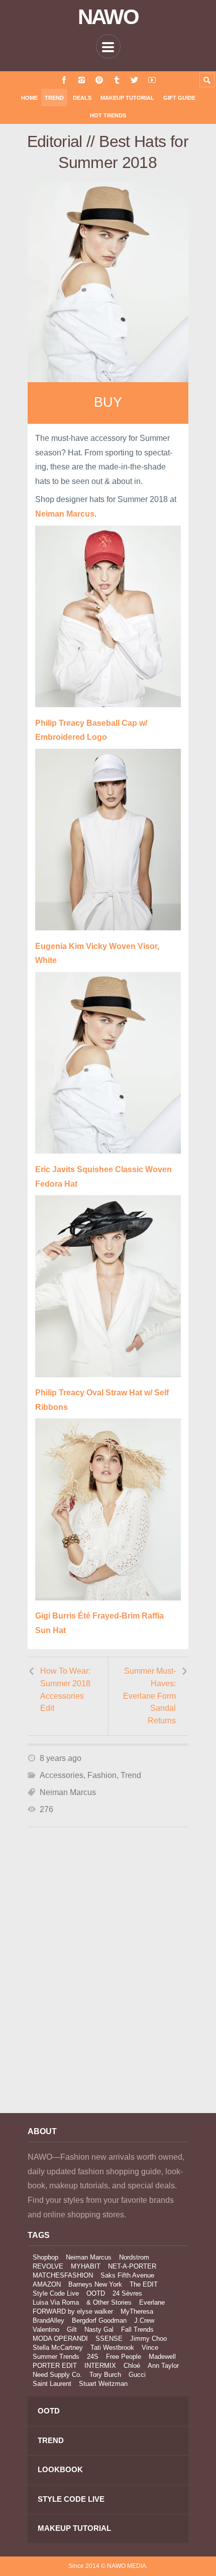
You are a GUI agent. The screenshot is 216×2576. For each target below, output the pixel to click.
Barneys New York (95, 2284)
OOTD (96, 2293)
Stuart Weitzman (103, 2384)
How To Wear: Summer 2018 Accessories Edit (65, 1689)
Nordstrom (134, 2257)
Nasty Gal (99, 2329)
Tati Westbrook (112, 2348)
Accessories (62, 1775)
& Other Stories (109, 2302)
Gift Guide (179, 98)
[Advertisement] (108, 1984)
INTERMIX (100, 2366)
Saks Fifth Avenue (127, 2275)
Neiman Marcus (68, 1792)
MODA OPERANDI (60, 2339)
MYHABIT (86, 2266)
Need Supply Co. (57, 2375)
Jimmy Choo (148, 2339)
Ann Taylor (163, 2366)
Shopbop (45, 2257)
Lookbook (60, 2469)
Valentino (46, 2329)
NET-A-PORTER (132, 2266)
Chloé (132, 2366)
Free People (124, 2357)
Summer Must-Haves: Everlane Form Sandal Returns (149, 1696)
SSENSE (109, 2339)
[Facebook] (64, 80)
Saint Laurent (52, 2384)
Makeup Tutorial (127, 98)
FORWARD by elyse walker (73, 2311)
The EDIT (144, 2284)
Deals (82, 98)
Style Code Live (56, 2293)
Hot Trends (108, 115)
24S (93, 2357)
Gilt (72, 2329)
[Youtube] (152, 80)
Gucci (137, 2375)
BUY (108, 402)
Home (29, 98)
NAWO (108, 17)
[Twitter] (134, 80)
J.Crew (144, 2320)
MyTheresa (137, 2311)
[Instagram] (82, 80)
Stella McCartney (58, 2348)
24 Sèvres (127, 2293)
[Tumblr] (117, 80)
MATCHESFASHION (63, 2275)
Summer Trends (56, 2357)
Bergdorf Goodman (99, 2320)
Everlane (152, 2302)
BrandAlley (48, 2320)
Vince (150, 2348)
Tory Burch (105, 2375)
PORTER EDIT (55, 2366)
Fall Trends (137, 2329)
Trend (54, 98)
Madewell (162, 2357)
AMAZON (47, 2284)
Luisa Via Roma (56, 2302)
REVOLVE (48, 2266)
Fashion (102, 1775)
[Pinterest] (99, 80)
